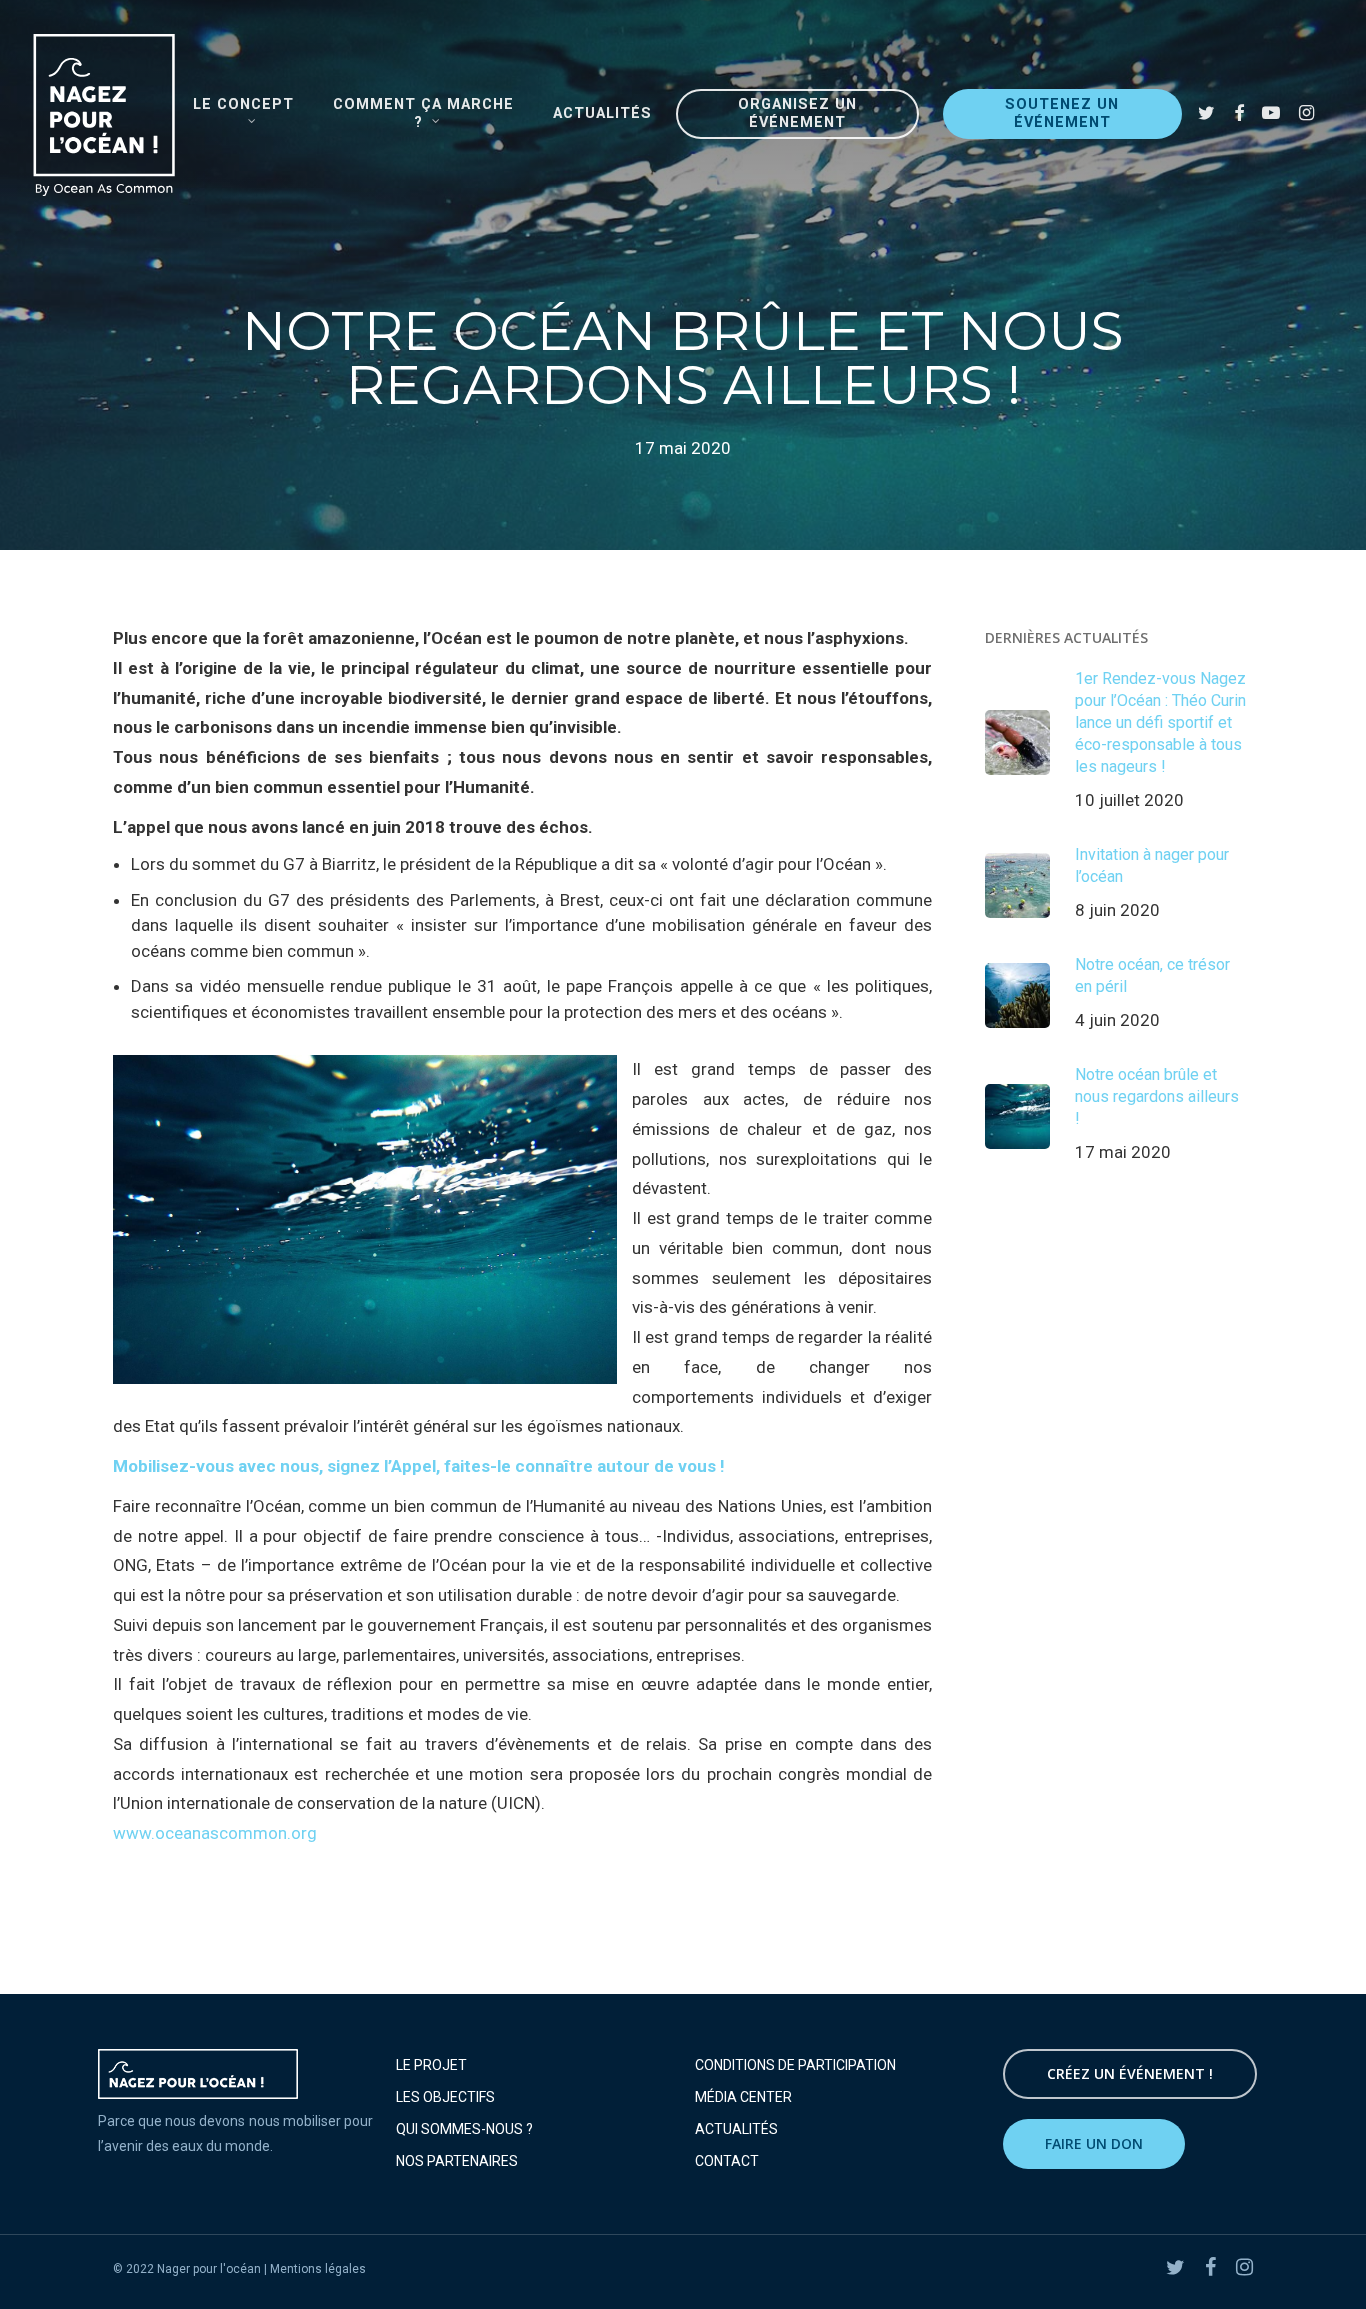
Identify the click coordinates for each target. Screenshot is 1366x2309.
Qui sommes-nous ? (464, 2129)
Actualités (736, 2129)
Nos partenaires (457, 2161)
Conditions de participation (795, 2065)
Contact (727, 2161)
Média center (743, 2097)
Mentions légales (318, 2269)
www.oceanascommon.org (215, 1833)
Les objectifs (445, 2097)
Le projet (431, 2065)
